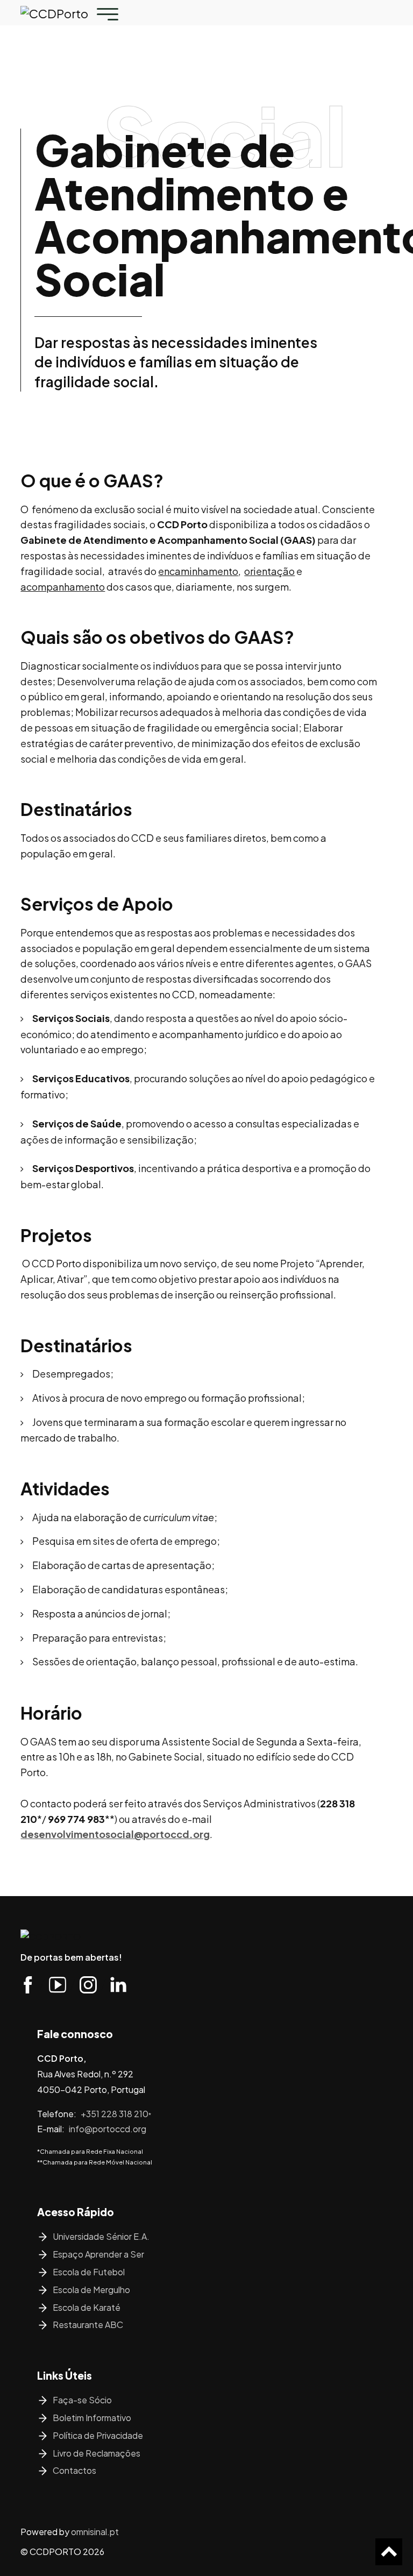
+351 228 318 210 (116, 2114)
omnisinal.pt (95, 2532)
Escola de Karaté (87, 2307)
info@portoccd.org (108, 2129)
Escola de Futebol (89, 2272)
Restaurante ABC (88, 2325)
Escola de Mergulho (91, 2290)
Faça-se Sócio (82, 2400)
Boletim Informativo (92, 2418)
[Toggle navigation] (108, 14)
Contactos (74, 2470)
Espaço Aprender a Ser (98, 2254)
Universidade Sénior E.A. (101, 2236)
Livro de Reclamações (97, 2453)
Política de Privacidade (98, 2435)
